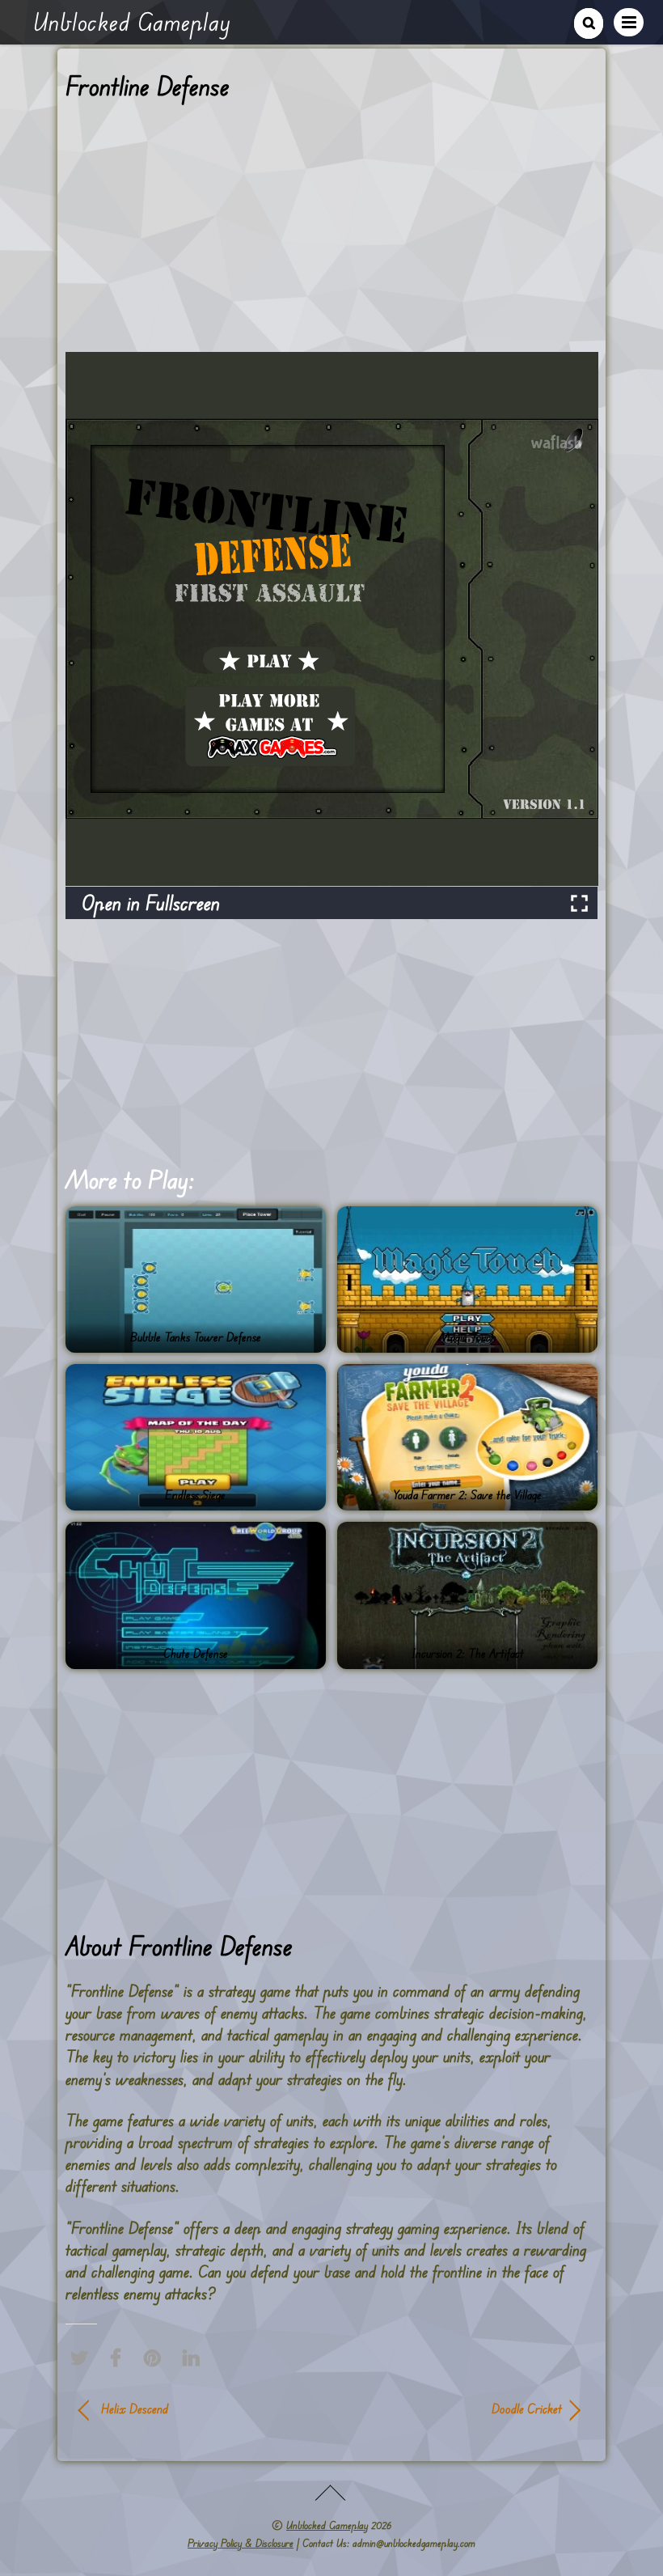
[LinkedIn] (195, 2358)
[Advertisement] (332, 232)
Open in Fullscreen (151, 902)
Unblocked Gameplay (327, 2525)
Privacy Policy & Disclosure (241, 2543)
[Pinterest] (156, 2358)
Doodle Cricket (454, 2409)
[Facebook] (120, 2358)
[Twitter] (83, 2358)
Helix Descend (135, 2409)
